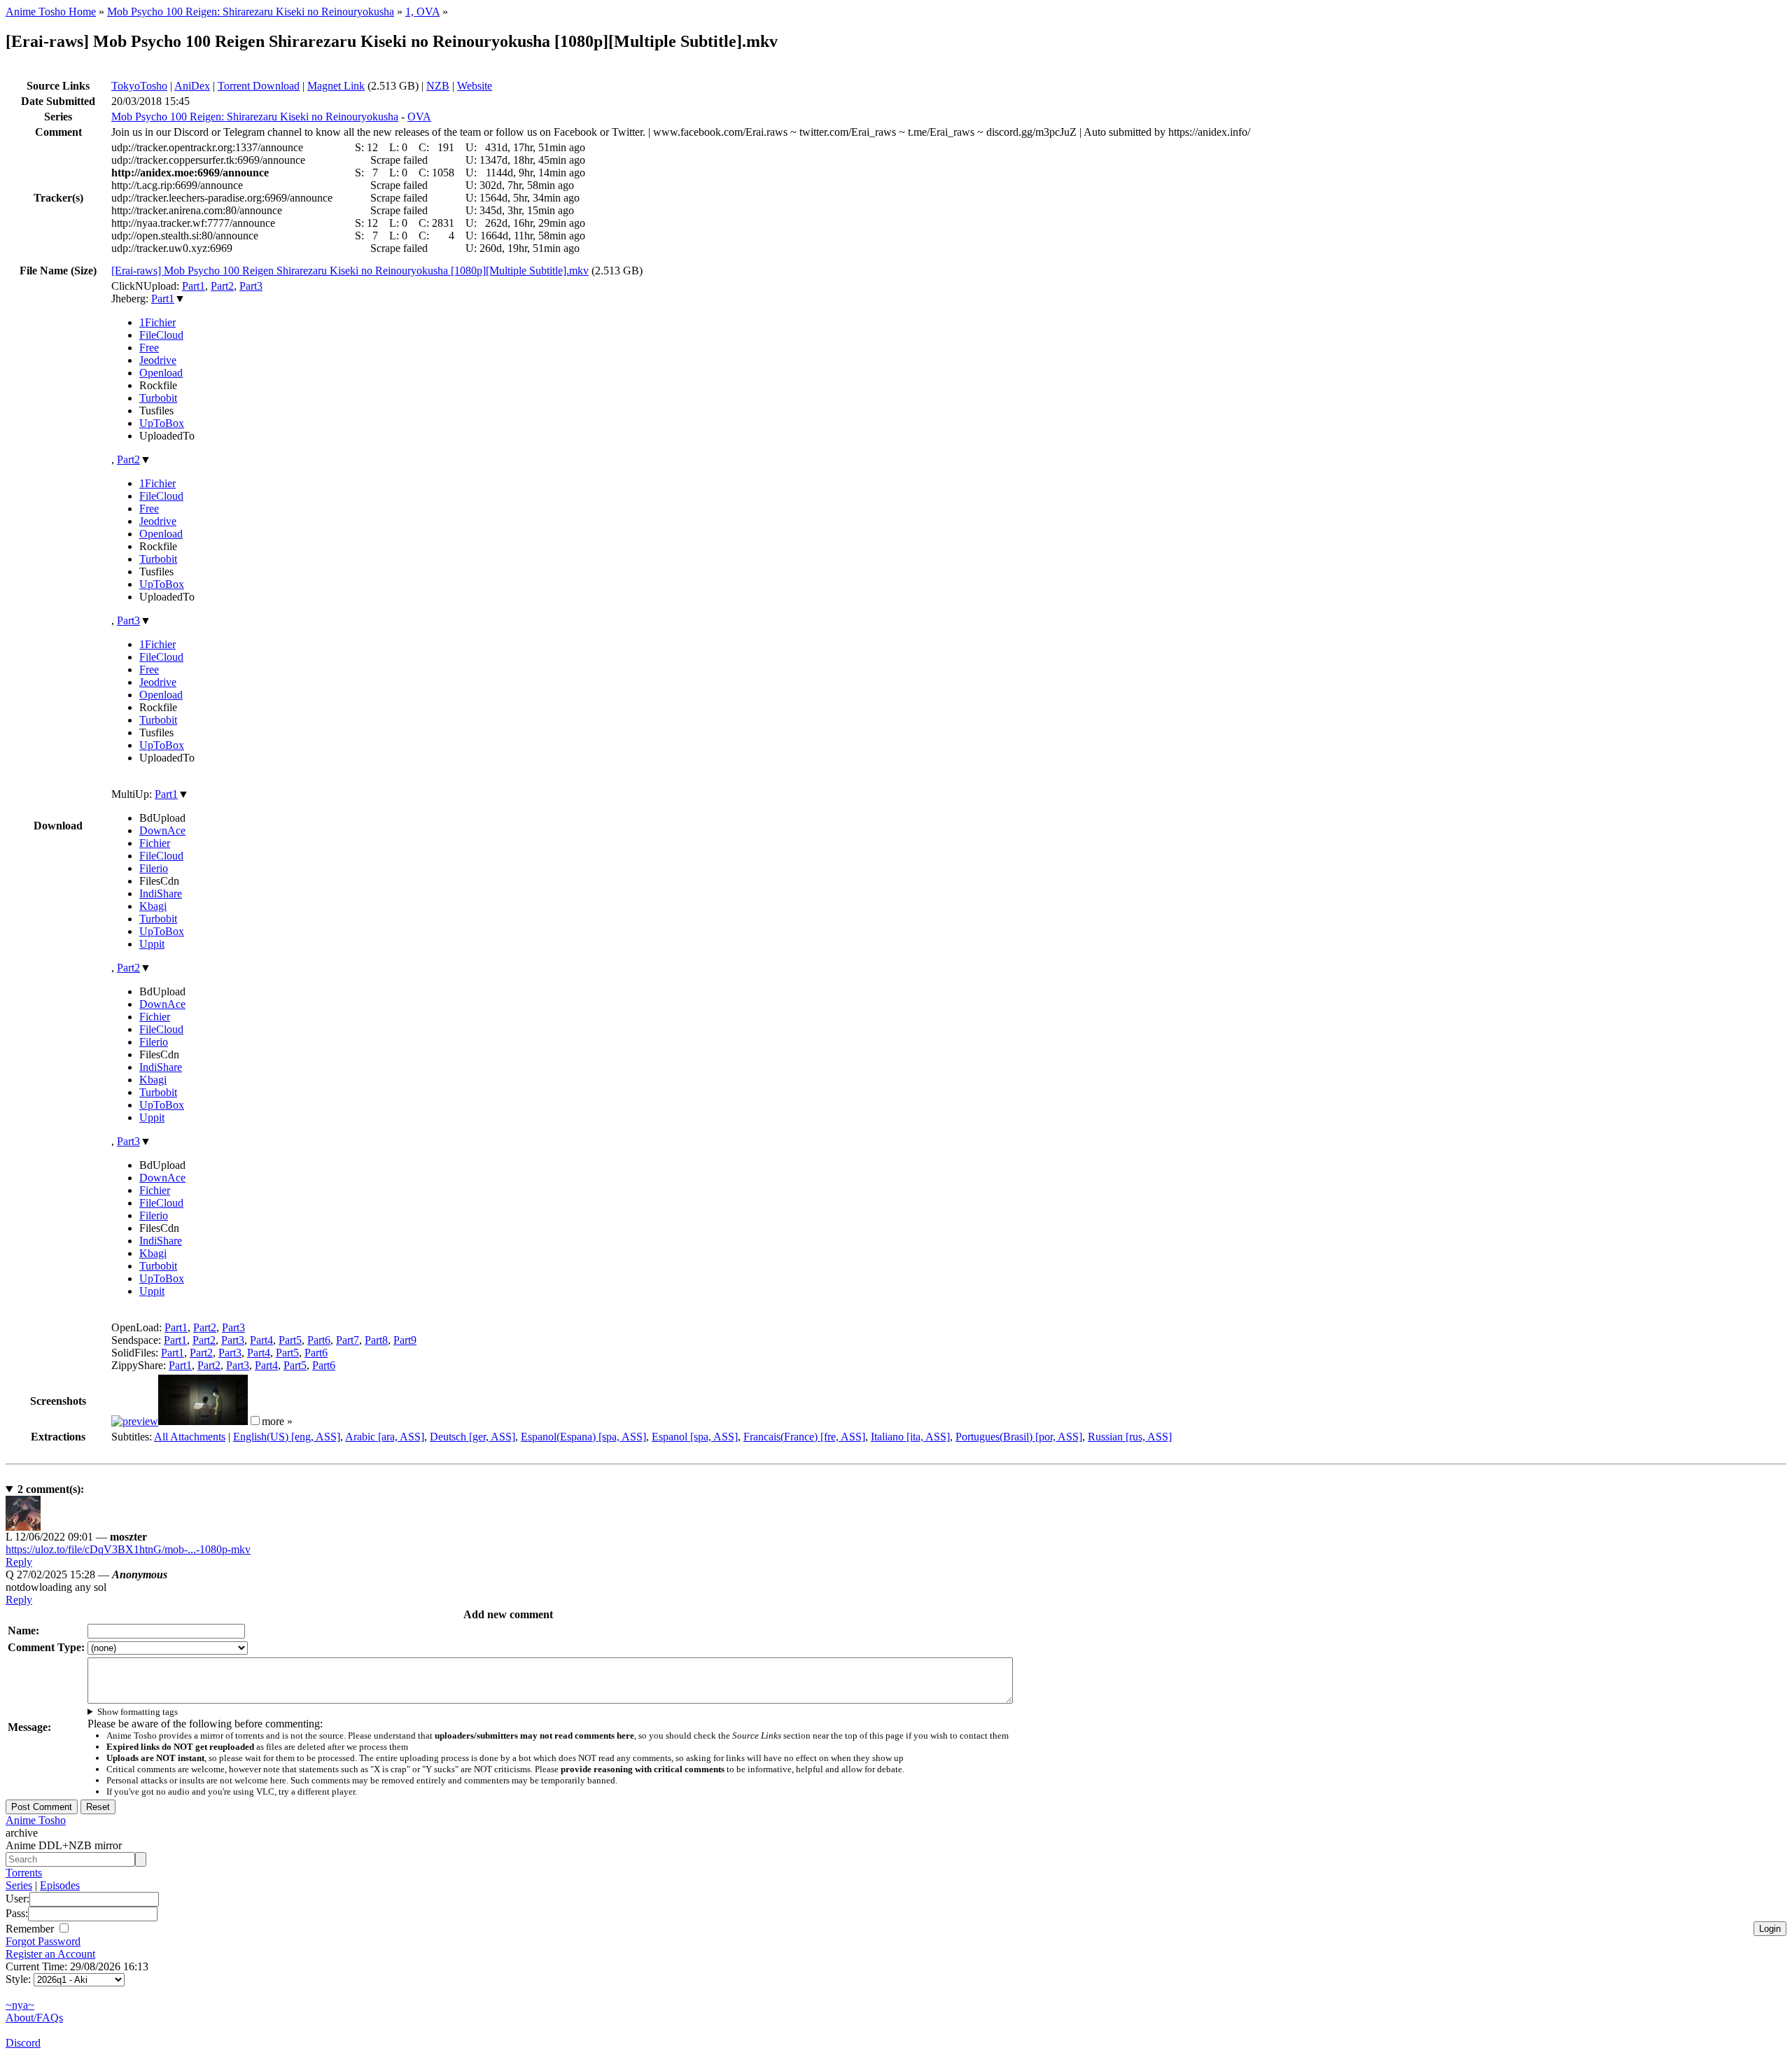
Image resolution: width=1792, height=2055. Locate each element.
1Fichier (157, 322)
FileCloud (161, 335)
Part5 (290, 1340)
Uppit (152, 944)
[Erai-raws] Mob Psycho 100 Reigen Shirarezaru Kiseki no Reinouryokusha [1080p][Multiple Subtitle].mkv (350, 271)
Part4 (261, 1340)
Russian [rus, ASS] (1130, 1437)
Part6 (319, 1340)
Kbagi (153, 906)
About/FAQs (34, 2018)
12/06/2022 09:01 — (76, 1537)
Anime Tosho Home (51, 12)
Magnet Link (336, 86)
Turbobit (158, 398)
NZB (438, 86)
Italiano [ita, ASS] (910, 1437)
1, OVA (422, 12)
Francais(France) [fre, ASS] (804, 1437)
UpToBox (162, 423)
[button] (255, 1421)
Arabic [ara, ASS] (385, 1437)
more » (277, 1421)
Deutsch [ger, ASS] (472, 1437)
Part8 (376, 1340)
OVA (419, 117)
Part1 (194, 286)
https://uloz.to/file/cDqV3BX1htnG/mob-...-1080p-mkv (128, 1549)
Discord (23, 2043)
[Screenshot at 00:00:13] (135, 1421)
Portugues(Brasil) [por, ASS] (1019, 1437)
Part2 (222, 286)
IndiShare (161, 893)
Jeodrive (158, 360)
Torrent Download (259, 86)
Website (475, 86)
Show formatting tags (138, 1712)
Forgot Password (43, 1941)
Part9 (405, 1340)
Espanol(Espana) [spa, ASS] (583, 1437)
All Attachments (190, 1437)
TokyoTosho (139, 86)
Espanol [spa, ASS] (695, 1437)
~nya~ (20, 2005)
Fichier (155, 843)
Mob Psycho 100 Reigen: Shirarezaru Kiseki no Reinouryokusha (251, 12)
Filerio (154, 868)
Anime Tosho (36, 1820)
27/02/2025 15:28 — (86, 1574)
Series (19, 1885)
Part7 (348, 1340)
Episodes (60, 1885)
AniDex (192, 86)
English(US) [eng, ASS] (287, 1437)
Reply (19, 1562)
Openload (161, 373)
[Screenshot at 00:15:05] (203, 1421)
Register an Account (50, 1954)
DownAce (162, 830)
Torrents (24, 1873)
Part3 (251, 286)
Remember (31, 1929)
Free (149, 348)
